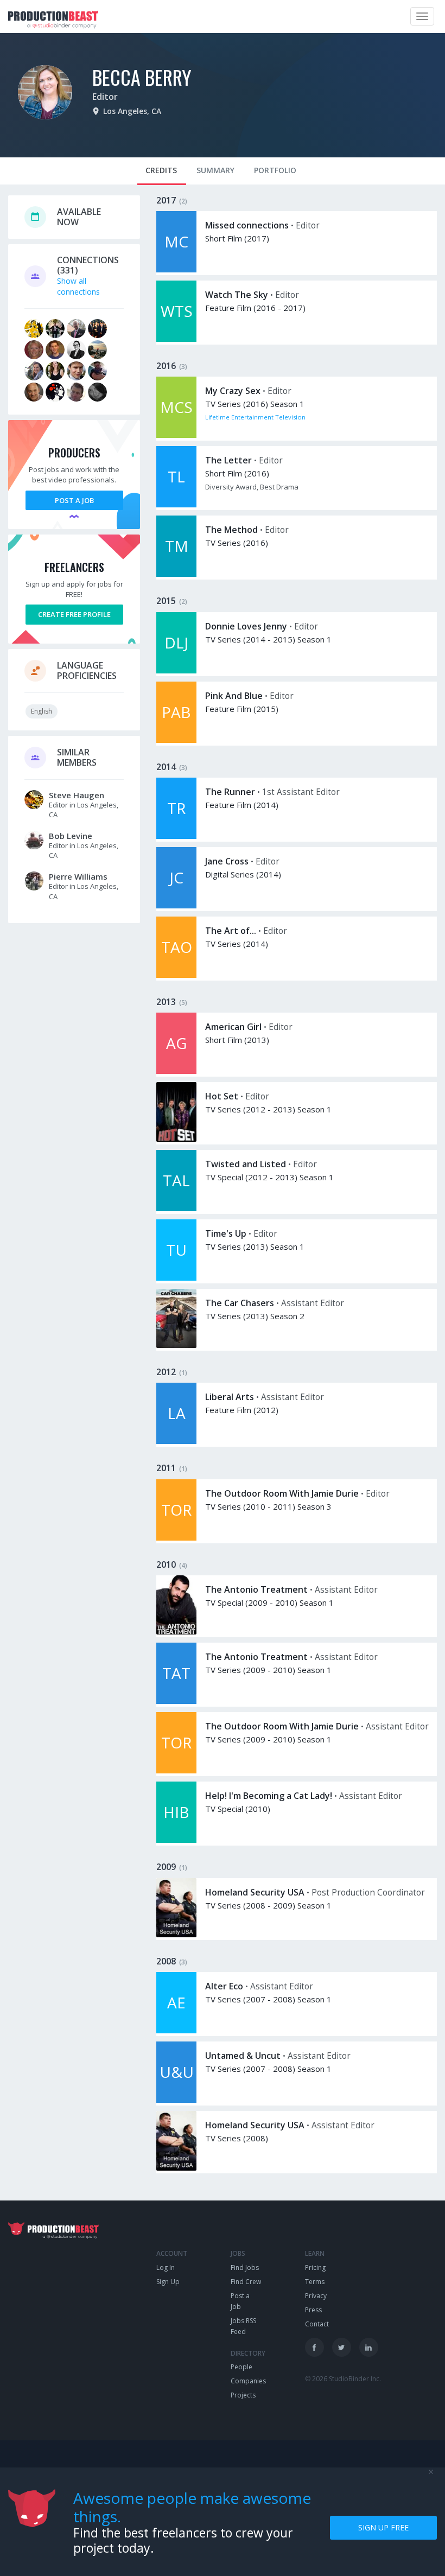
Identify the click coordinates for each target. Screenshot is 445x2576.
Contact (317, 2324)
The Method (231, 530)
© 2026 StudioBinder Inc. (343, 2379)
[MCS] (176, 435)
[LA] (176, 1441)
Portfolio (275, 170)
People (241, 2367)
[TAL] (176, 1208)
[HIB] (176, 1840)
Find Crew (246, 2282)
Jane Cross (227, 861)
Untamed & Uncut (243, 2056)
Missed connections (247, 225)
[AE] (176, 2030)
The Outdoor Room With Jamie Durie (282, 1493)
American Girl (233, 1027)
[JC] (176, 905)
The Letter (228, 460)
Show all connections (78, 286)
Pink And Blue (234, 696)
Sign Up (168, 2282)
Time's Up (226, 1233)
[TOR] (176, 1538)
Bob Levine (71, 836)
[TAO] (176, 975)
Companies (248, 2381)
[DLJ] (176, 670)
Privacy (316, 2296)
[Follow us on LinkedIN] (369, 2347)
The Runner (230, 792)
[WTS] (176, 339)
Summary (215, 170)
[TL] (176, 504)
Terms (315, 2282)
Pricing (315, 2267)
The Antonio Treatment (256, 1589)
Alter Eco (224, 1986)
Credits (161, 170)
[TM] (176, 574)
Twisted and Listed (246, 1164)
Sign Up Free (383, 2527)
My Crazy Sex (233, 391)
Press (313, 2310)
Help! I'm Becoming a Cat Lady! (269, 1796)
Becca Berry (142, 77)
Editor (105, 97)
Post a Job (74, 500)
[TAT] (176, 1701)
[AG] (176, 1071)
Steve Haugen (77, 795)
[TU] (176, 1278)
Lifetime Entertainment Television (255, 417)
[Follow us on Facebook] (314, 2347)
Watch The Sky (237, 295)
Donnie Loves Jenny (246, 626)
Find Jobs (245, 2267)
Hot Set (222, 1096)
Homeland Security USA (255, 1892)
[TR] (176, 836)
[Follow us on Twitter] (342, 2347)
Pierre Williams (78, 876)
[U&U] (176, 2100)
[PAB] (176, 740)
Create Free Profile (74, 614)
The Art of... (231, 931)
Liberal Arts (230, 1397)
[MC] (176, 269)
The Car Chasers (240, 1303)
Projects (243, 2395)
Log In (166, 2267)
